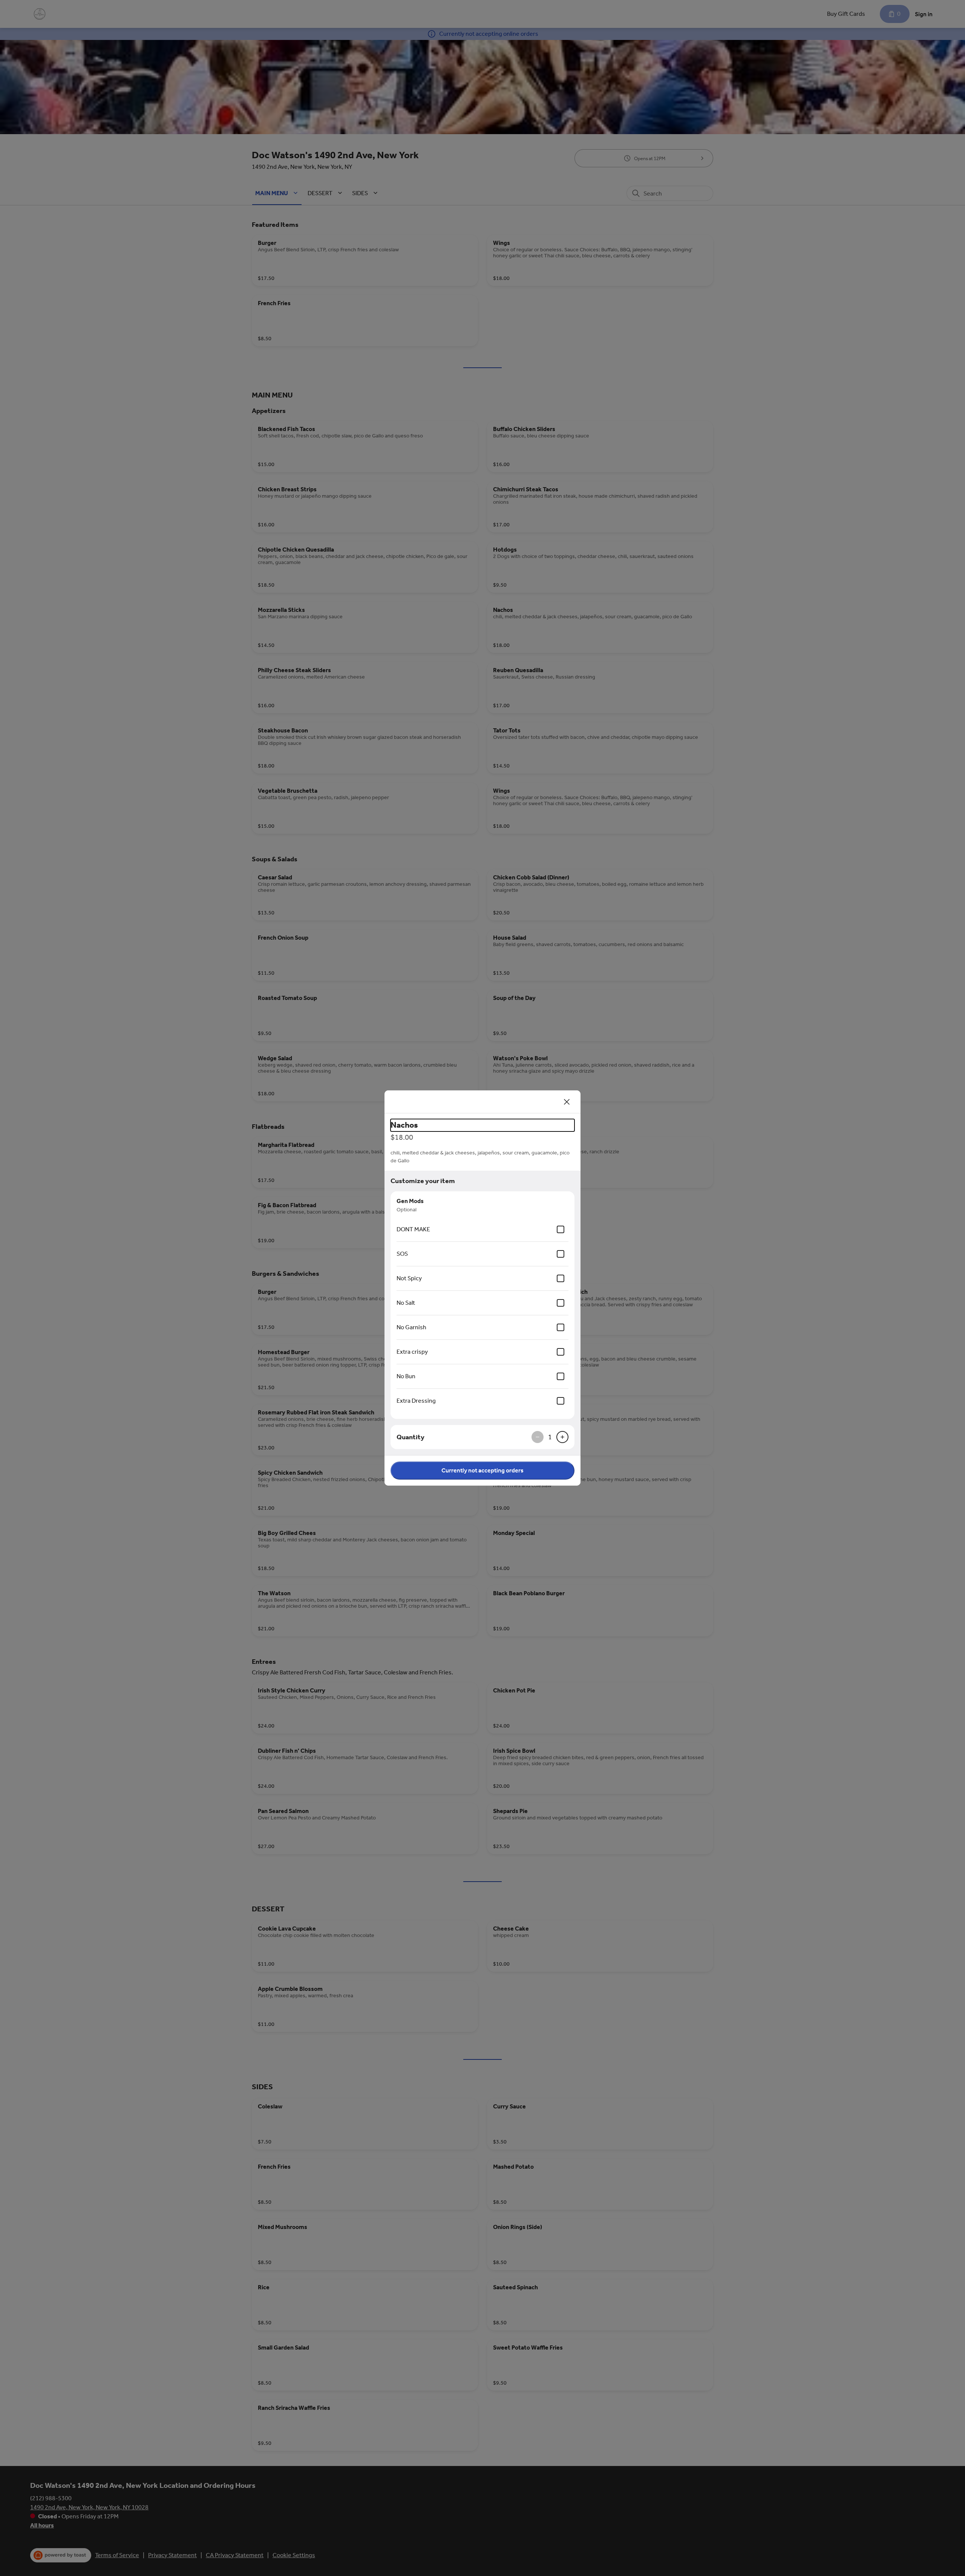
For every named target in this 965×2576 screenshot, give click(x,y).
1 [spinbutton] (550, 1437)
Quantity (411, 1437)
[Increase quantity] (562, 1437)
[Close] (567, 1102)
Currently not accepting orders (482, 1470)
